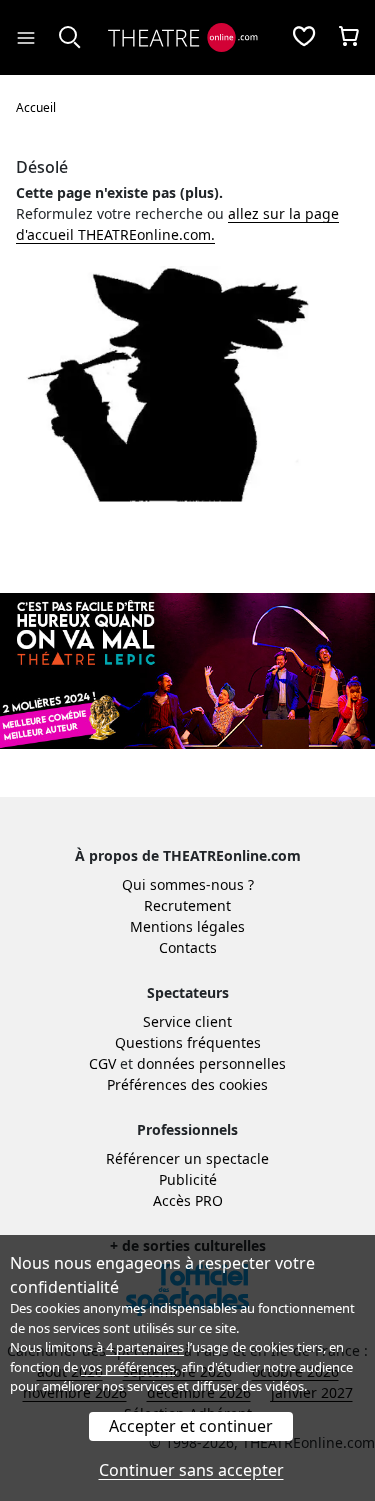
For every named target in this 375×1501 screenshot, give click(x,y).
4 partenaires (145, 1347)
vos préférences (128, 1367)
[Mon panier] (349, 38)
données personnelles (211, 1063)
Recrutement (187, 905)
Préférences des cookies (187, 1084)
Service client (187, 1021)
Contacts (188, 947)
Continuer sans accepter (191, 1470)
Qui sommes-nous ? (188, 884)
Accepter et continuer (191, 1426)
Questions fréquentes (188, 1042)
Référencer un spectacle (187, 1158)
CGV (102, 1063)
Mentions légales (187, 926)
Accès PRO (188, 1200)
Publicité (188, 1179)
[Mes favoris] (304, 38)
